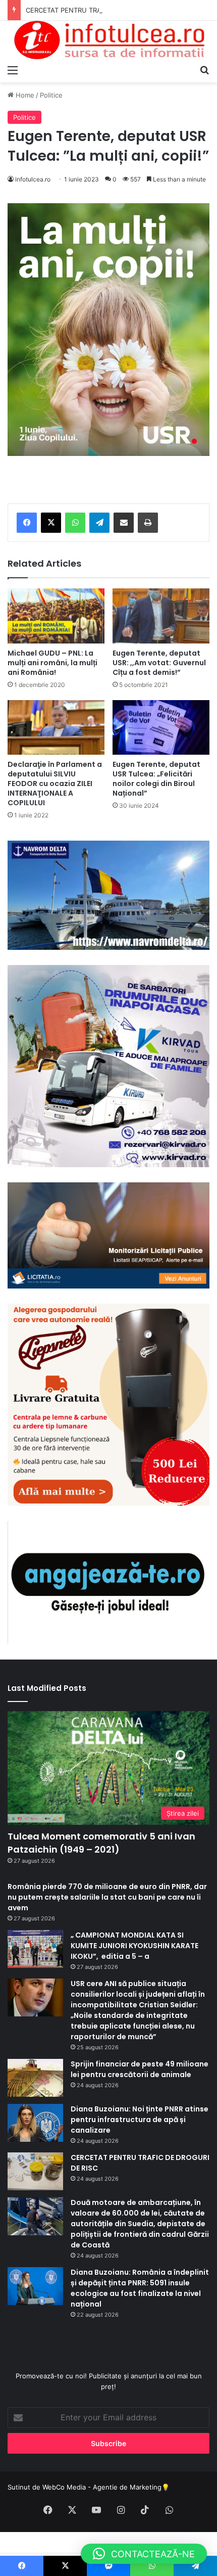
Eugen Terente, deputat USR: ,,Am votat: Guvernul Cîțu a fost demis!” (159, 663)
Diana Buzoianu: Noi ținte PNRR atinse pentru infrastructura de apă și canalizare (140, 2120)
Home (24, 95)
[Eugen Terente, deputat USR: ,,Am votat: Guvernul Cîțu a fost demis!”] (161, 616)
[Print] (148, 523)
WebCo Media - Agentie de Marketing (102, 2487)
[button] (144, 2554)
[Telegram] (99, 523)
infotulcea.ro (33, 179)
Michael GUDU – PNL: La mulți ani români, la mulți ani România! (52, 663)
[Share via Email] (124, 523)
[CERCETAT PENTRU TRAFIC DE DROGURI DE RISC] (35, 2171)
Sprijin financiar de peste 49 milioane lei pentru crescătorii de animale (140, 2069)
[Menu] (13, 70)
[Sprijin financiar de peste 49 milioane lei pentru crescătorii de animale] (35, 2078)
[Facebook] (27, 523)
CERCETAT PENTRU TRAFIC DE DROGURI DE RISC (103, 10)
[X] (51, 523)
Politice (51, 95)
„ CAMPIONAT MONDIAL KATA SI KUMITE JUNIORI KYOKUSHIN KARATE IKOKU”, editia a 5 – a (134, 1946)
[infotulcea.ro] (108, 40)
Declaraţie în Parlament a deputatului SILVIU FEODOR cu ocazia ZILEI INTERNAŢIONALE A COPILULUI (55, 784)
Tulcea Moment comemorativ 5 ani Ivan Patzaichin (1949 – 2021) (101, 1843)
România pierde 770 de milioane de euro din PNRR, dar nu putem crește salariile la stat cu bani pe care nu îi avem (107, 1897)
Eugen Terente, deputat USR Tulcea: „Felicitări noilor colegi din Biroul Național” (156, 779)
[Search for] (204, 70)
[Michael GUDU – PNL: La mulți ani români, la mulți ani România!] (56, 616)
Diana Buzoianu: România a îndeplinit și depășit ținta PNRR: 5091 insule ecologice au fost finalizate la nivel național (140, 2288)
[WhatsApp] (75, 523)
